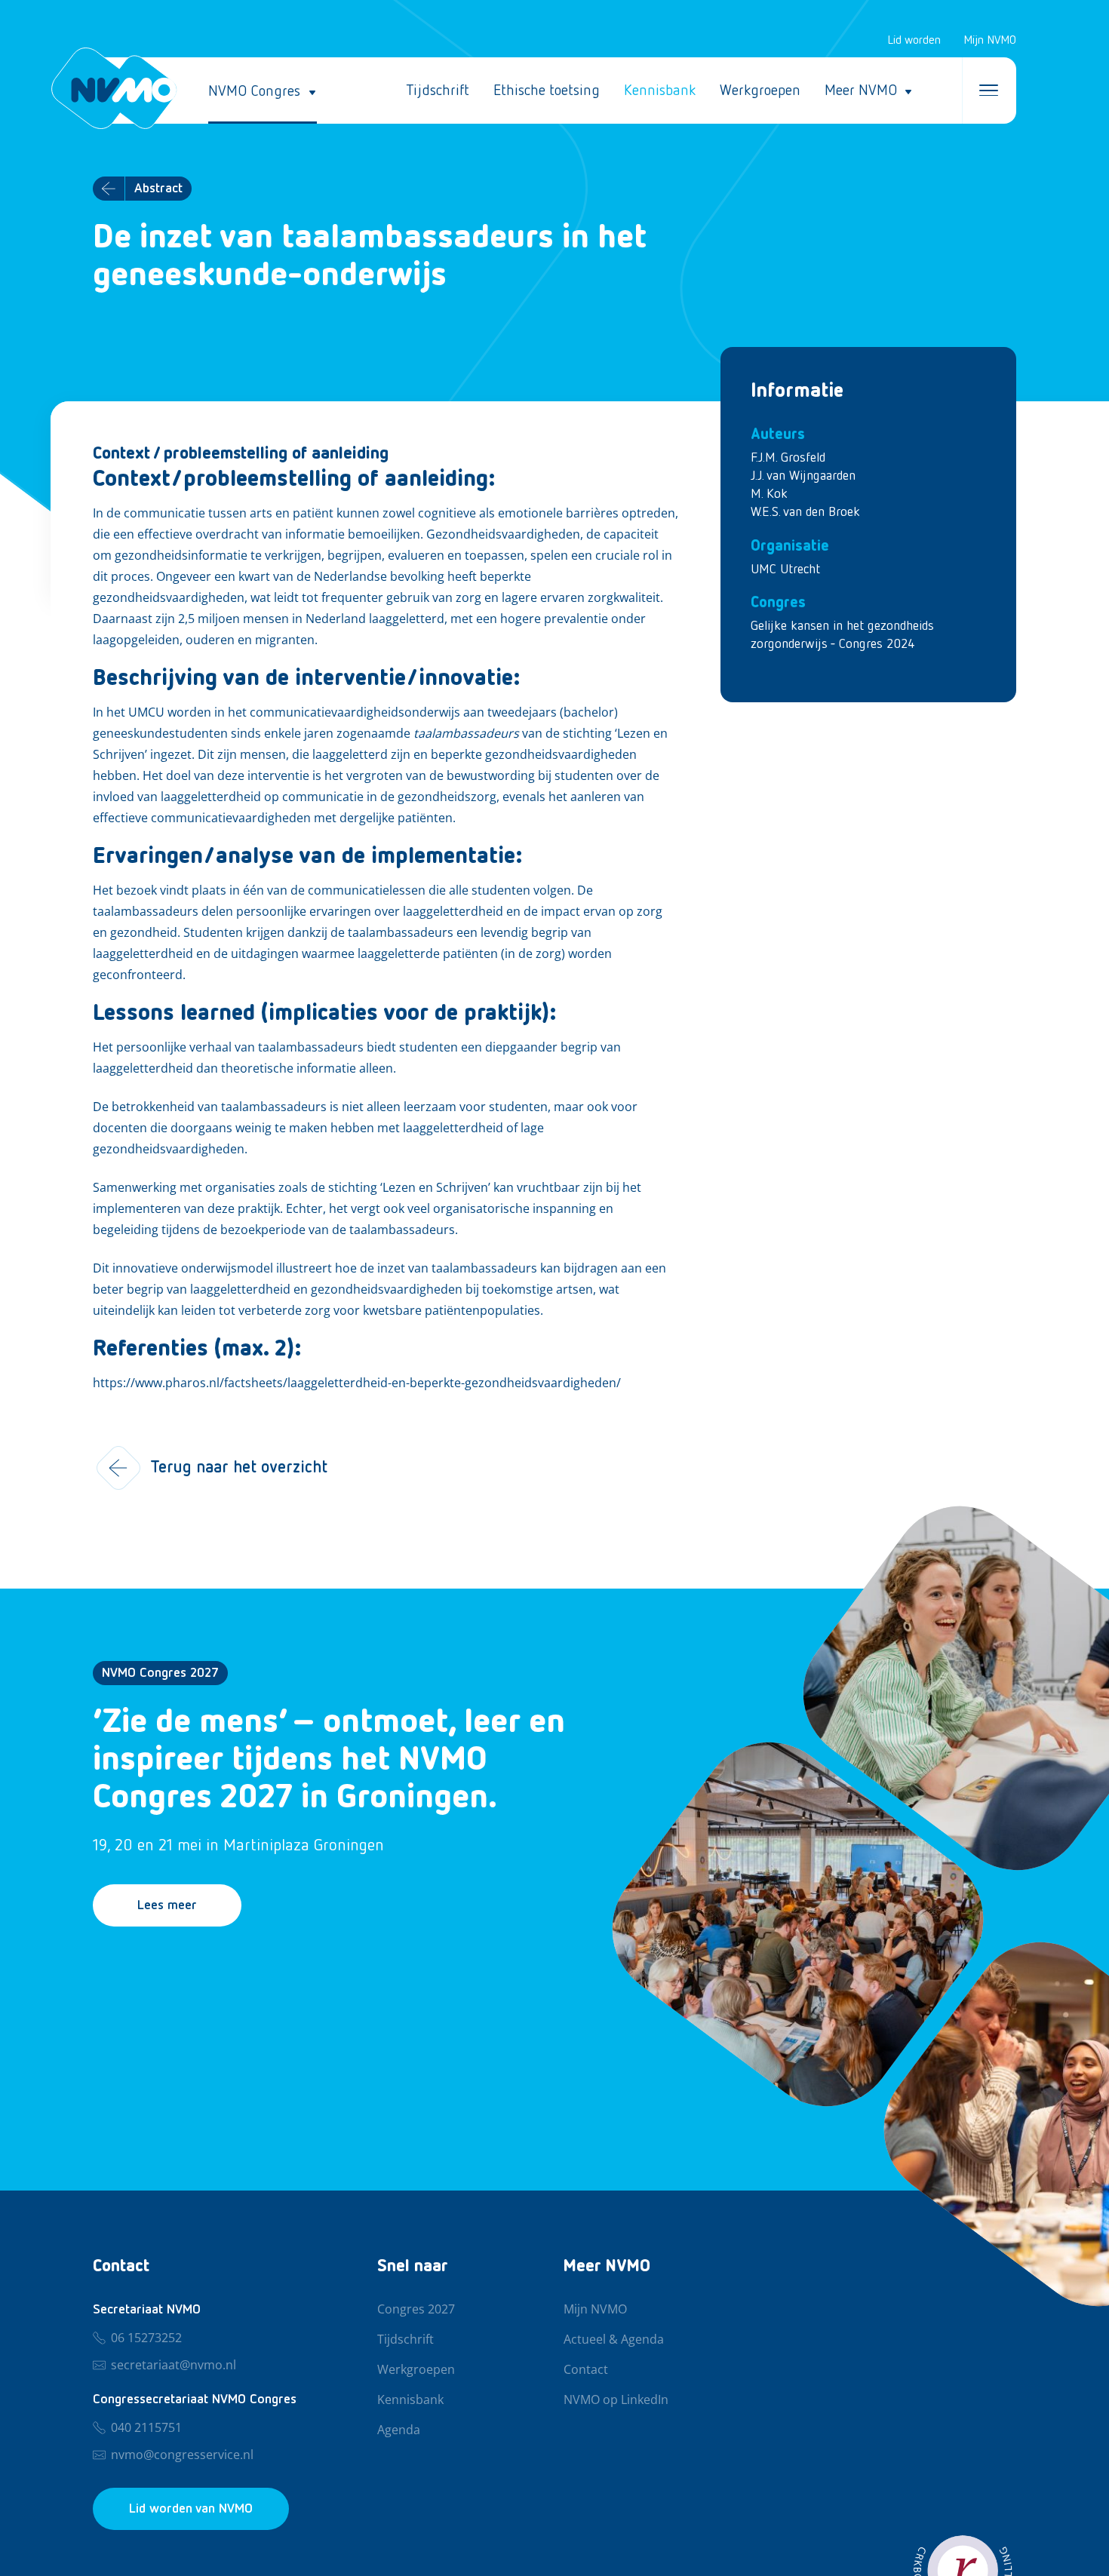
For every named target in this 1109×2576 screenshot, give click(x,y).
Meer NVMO (861, 91)
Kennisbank (660, 91)
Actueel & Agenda (614, 2340)
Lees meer (167, 1905)
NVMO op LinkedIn (616, 2400)
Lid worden (914, 41)
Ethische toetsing (547, 91)
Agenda (399, 2430)
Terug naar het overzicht (239, 1468)
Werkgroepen (760, 91)
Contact (586, 2370)
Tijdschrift (438, 91)
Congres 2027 (416, 2310)
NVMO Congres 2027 (160, 1673)
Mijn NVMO (990, 41)
